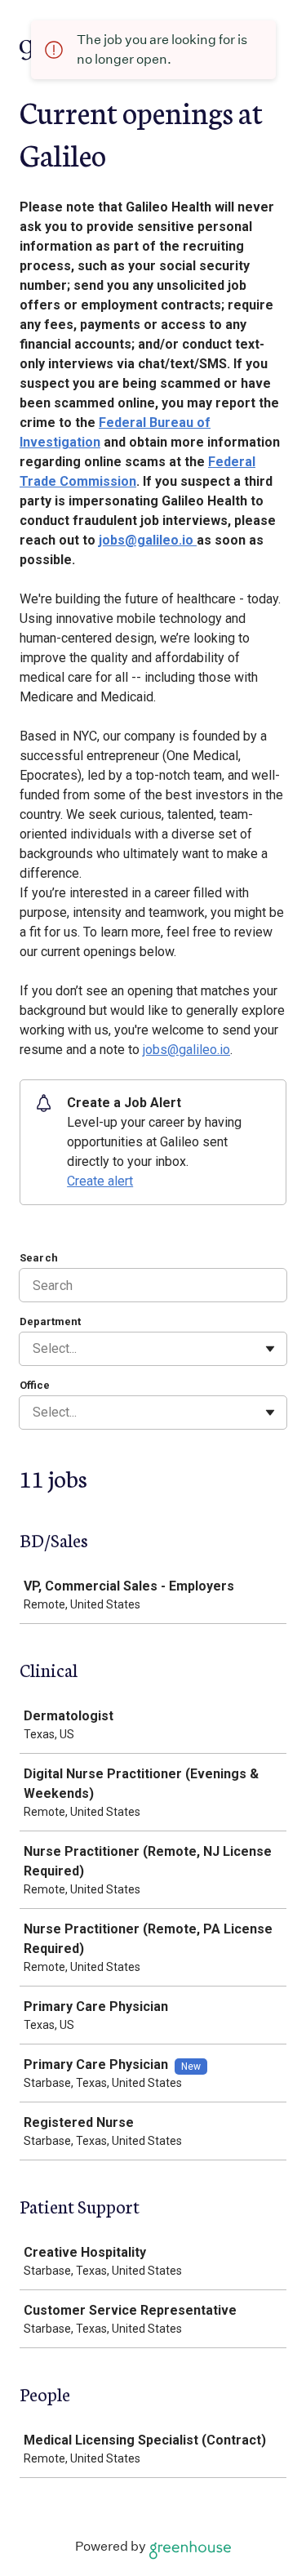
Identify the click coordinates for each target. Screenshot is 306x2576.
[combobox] (34, 1349)
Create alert (100, 1181)
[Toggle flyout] (270, 1349)
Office (35, 1385)
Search (39, 1258)
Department (50, 1321)
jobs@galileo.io (148, 540)
